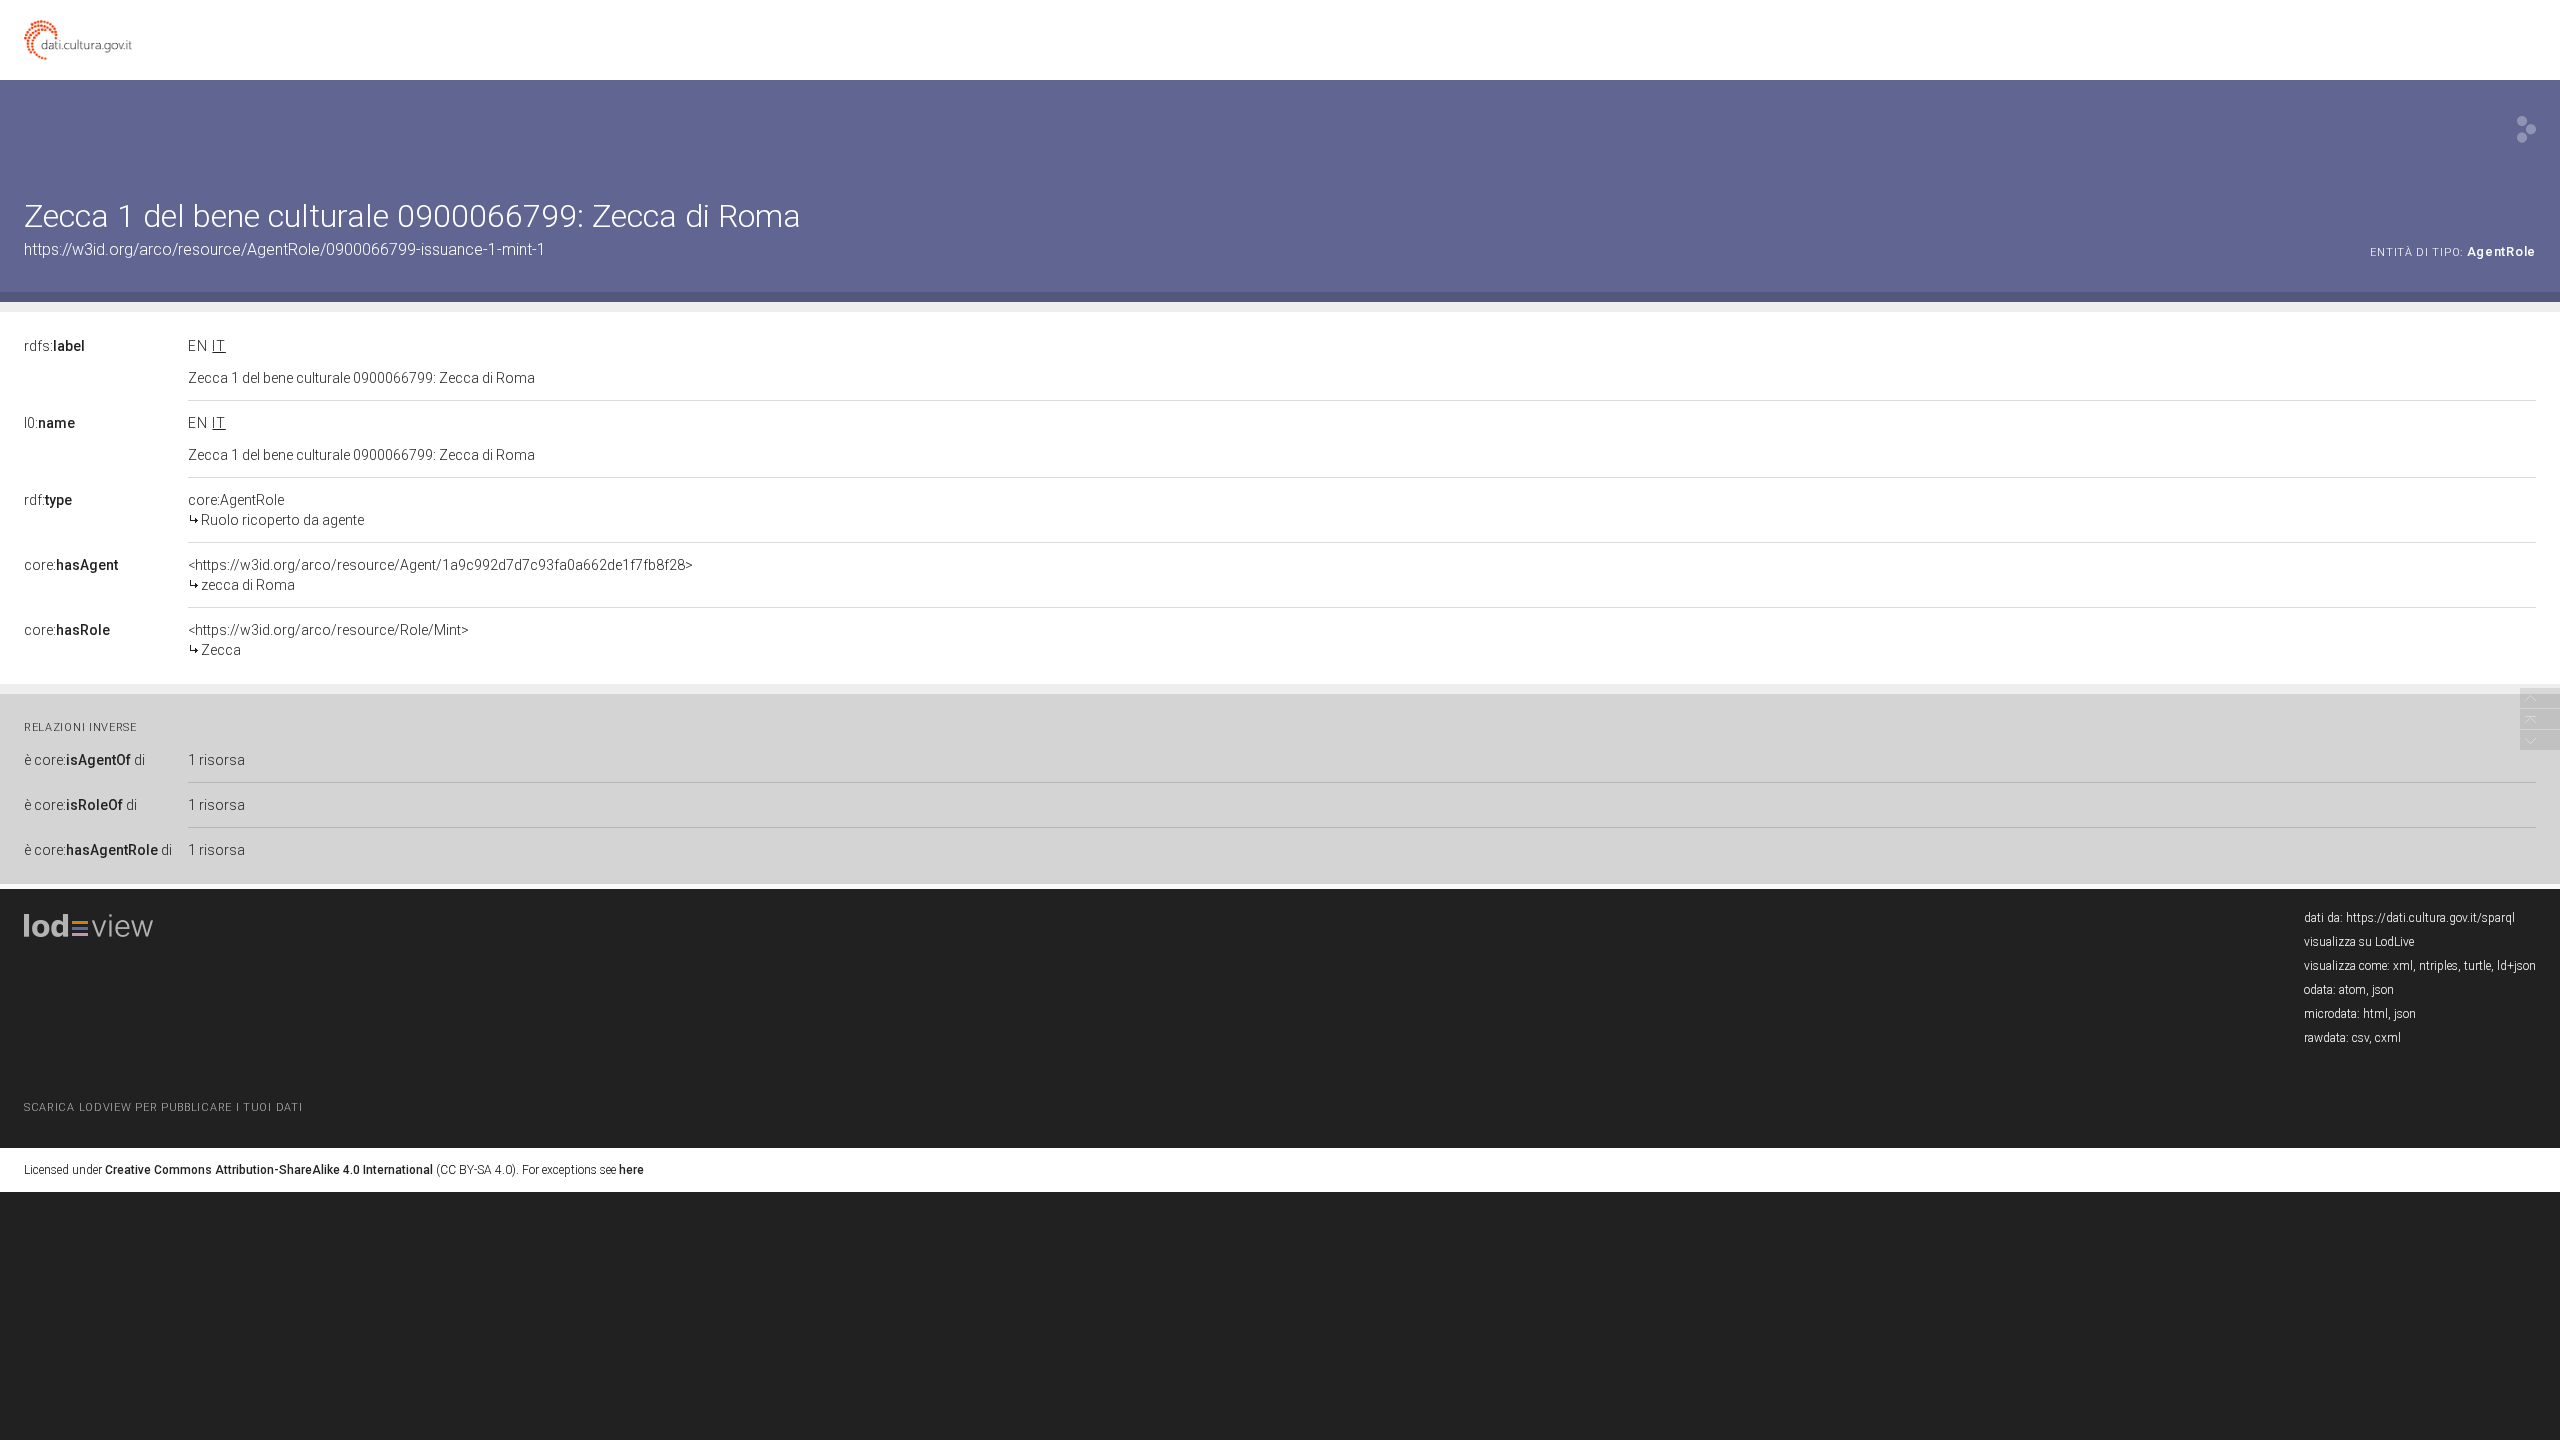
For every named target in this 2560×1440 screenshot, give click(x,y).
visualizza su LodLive (2359, 942)
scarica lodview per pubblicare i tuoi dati (163, 1107)
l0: (49, 423)
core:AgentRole (276, 510)
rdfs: (54, 346)
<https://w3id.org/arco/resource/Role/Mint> (328, 640)
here (631, 1170)
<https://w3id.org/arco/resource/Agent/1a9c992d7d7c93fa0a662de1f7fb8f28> (440, 575)
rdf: (48, 500)
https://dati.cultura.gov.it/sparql (2430, 918)
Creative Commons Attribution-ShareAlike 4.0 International (269, 1170)
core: (71, 565)
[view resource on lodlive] (2526, 129)
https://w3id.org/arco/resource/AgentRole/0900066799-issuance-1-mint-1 (285, 249)
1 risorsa (216, 760)
